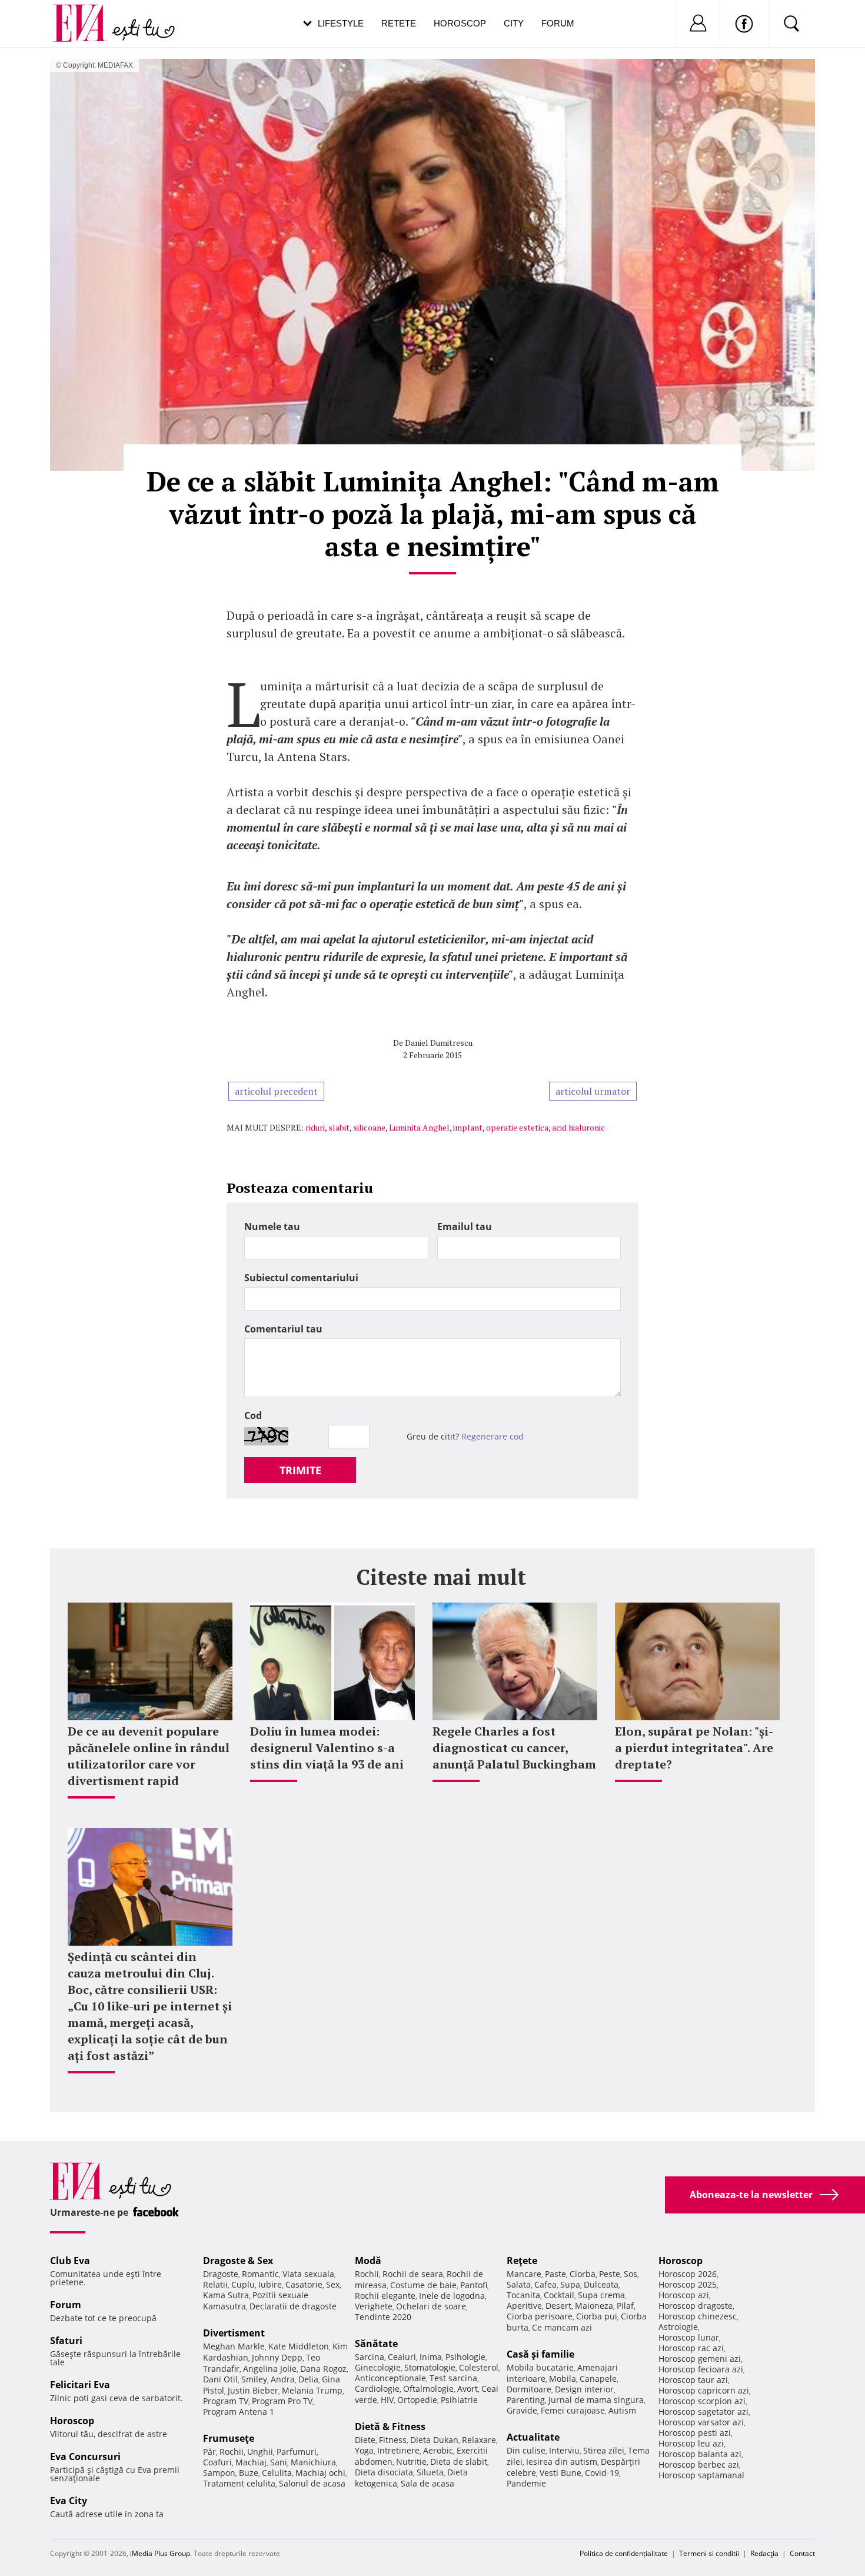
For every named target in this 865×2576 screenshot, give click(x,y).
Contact (802, 2553)
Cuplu (243, 2284)
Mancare (524, 2274)
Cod (253, 1415)
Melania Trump (312, 2390)
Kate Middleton (299, 2346)
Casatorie (304, 2284)
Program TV (226, 2401)
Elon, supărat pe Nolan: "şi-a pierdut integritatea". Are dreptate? (694, 1748)
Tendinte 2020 (383, 2317)
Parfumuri (297, 2452)
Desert (558, 2306)
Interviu (564, 2450)
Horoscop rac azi (691, 2348)
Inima (431, 2357)
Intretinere (398, 2450)
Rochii (232, 2452)
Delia (308, 2379)
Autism (622, 2410)
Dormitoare (529, 2389)
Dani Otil (220, 2379)
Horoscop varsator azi (701, 2422)
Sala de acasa (427, 2483)
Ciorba (583, 2274)
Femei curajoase (573, 2410)
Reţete (522, 2261)
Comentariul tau (283, 1329)
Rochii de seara (413, 2274)
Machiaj (251, 2462)
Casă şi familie (540, 2354)
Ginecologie (378, 2367)
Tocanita (523, 2295)
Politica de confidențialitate (624, 2553)
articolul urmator (593, 1091)
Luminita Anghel (419, 1127)
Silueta (430, 2472)
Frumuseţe (229, 2438)
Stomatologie (430, 2367)
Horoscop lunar (689, 2337)
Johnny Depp (277, 2357)
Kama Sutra (226, 2295)
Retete (399, 23)
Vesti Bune (560, 2473)
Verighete (374, 2306)
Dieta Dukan (434, 2440)
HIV (387, 2400)
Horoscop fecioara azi (701, 2369)
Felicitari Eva (80, 2385)
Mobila (563, 2379)
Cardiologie (377, 2389)
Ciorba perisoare (540, 2316)
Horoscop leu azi (691, 2443)
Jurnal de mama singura (596, 2400)
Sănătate (376, 2344)
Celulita (277, 2473)
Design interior (584, 2389)
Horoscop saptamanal (701, 2475)
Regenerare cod (493, 1436)
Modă (368, 2261)
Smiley (254, 2379)
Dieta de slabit (459, 2462)
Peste (610, 2274)
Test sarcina (453, 2378)
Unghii (260, 2452)
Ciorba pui (597, 2316)
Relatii (215, 2284)
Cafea (545, 2284)
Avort (468, 2389)
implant (468, 1127)
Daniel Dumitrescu (439, 1043)
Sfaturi (66, 2341)
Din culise (526, 2450)
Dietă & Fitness (390, 2427)
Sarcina (370, 2357)
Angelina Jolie (270, 2369)
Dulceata (601, 2284)
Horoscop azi (684, 2295)
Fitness (393, 2440)
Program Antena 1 (239, 2412)
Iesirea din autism (562, 2462)
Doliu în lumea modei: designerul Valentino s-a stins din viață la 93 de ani (327, 1748)
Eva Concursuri (85, 2457)
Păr (209, 2452)
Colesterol (479, 2367)
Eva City (69, 2501)
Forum (558, 23)
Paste (555, 2274)
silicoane (369, 1127)
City (514, 23)
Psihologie (465, 2357)
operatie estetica (517, 1127)
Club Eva (70, 2261)
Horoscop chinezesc (698, 2316)
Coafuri (217, 2462)
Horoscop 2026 (688, 2274)
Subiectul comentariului (301, 1278)
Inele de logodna (452, 2296)
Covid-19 (602, 2473)
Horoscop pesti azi (695, 2433)
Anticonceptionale (390, 2378)
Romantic (260, 2274)
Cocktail (559, 2295)
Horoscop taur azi (693, 2380)
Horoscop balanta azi (700, 2454)
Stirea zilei (604, 2450)
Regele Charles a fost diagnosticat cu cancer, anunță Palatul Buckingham (514, 1748)
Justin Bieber (253, 2390)
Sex (333, 2284)
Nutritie (411, 2462)
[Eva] (87, 14)
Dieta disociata (384, 2472)
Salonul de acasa (312, 2483)
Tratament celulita (239, 2483)
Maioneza (594, 2306)
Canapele (598, 2379)
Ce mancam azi (562, 2327)
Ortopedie (417, 2400)
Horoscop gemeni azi (700, 2359)
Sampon (219, 2473)
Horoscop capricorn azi (704, 2390)
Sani (279, 2462)
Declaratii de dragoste (293, 2306)
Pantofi (474, 2285)
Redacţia (764, 2553)
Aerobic (438, 2450)
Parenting (526, 2400)
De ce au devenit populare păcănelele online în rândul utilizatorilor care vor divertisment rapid (149, 1756)
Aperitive (524, 2306)
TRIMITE (300, 1470)
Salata (519, 2284)
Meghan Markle (234, 2346)
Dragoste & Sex (238, 2261)
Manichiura (313, 2462)
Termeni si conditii (709, 2553)
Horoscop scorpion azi (702, 2401)
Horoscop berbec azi (699, 2464)
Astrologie (678, 2327)
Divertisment (234, 2333)
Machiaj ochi (320, 2473)
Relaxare (479, 2440)
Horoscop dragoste (696, 2306)
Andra (283, 2379)
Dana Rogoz (323, 2369)
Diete (365, 2440)
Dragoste (221, 2274)
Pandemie (526, 2483)
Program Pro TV (282, 2401)
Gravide (522, 2410)
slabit (339, 1127)
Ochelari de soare (431, 2306)
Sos (631, 2274)
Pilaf (625, 2306)
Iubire (270, 2284)
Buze (249, 2473)
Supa (570, 2284)
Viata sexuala (308, 2274)
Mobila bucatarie (540, 2367)
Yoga (364, 2450)
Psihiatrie (459, 2400)
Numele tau (272, 1226)
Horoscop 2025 (688, 2284)
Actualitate (533, 2437)
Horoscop (460, 23)
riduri (315, 1127)
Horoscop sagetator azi (703, 2412)
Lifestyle (341, 23)
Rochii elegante (385, 2296)
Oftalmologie (428, 2389)
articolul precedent (276, 1091)
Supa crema (601, 2295)
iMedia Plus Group (160, 2553)
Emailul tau (465, 1226)
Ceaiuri (402, 2357)
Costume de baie (423, 2285)
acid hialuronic (578, 1127)
